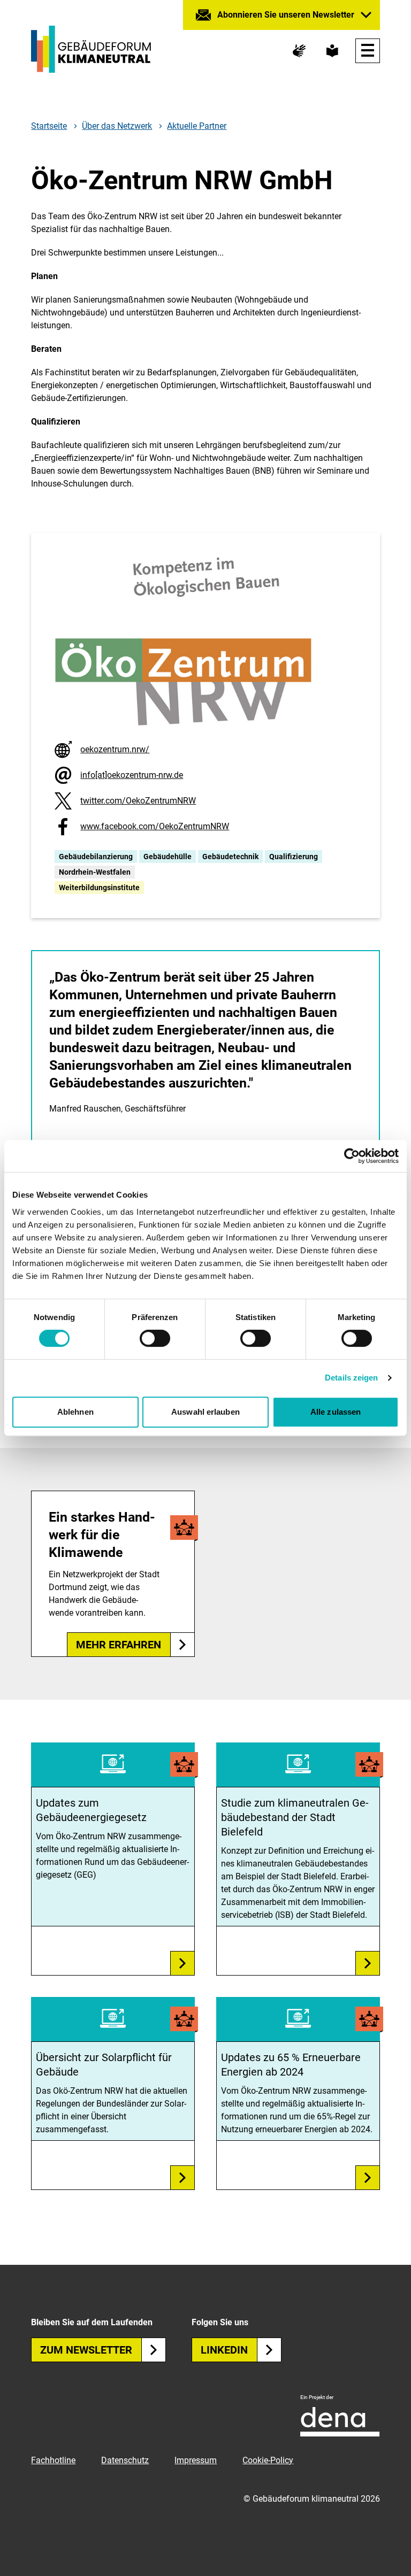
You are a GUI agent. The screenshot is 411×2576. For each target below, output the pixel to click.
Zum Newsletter (86, 2350)
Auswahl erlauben (205, 1412)
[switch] (155, 1338)
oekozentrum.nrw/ (115, 749)
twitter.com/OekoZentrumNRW (138, 801)
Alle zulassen (336, 1412)
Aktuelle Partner (197, 126)
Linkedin (224, 2350)
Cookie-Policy (268, 2460)
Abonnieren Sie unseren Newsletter (286, 15)
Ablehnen (75, 1412)
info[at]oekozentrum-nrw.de (132, 775)
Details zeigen (351, 1378)
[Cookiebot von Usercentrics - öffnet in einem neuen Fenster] (352, 1156)
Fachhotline (53, 2460)
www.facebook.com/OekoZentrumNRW (155, 826)
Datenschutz (125, 2460)
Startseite (49, 126)
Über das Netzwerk (117, 126)
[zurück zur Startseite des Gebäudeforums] (91, 49)
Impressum (196, 2460)
